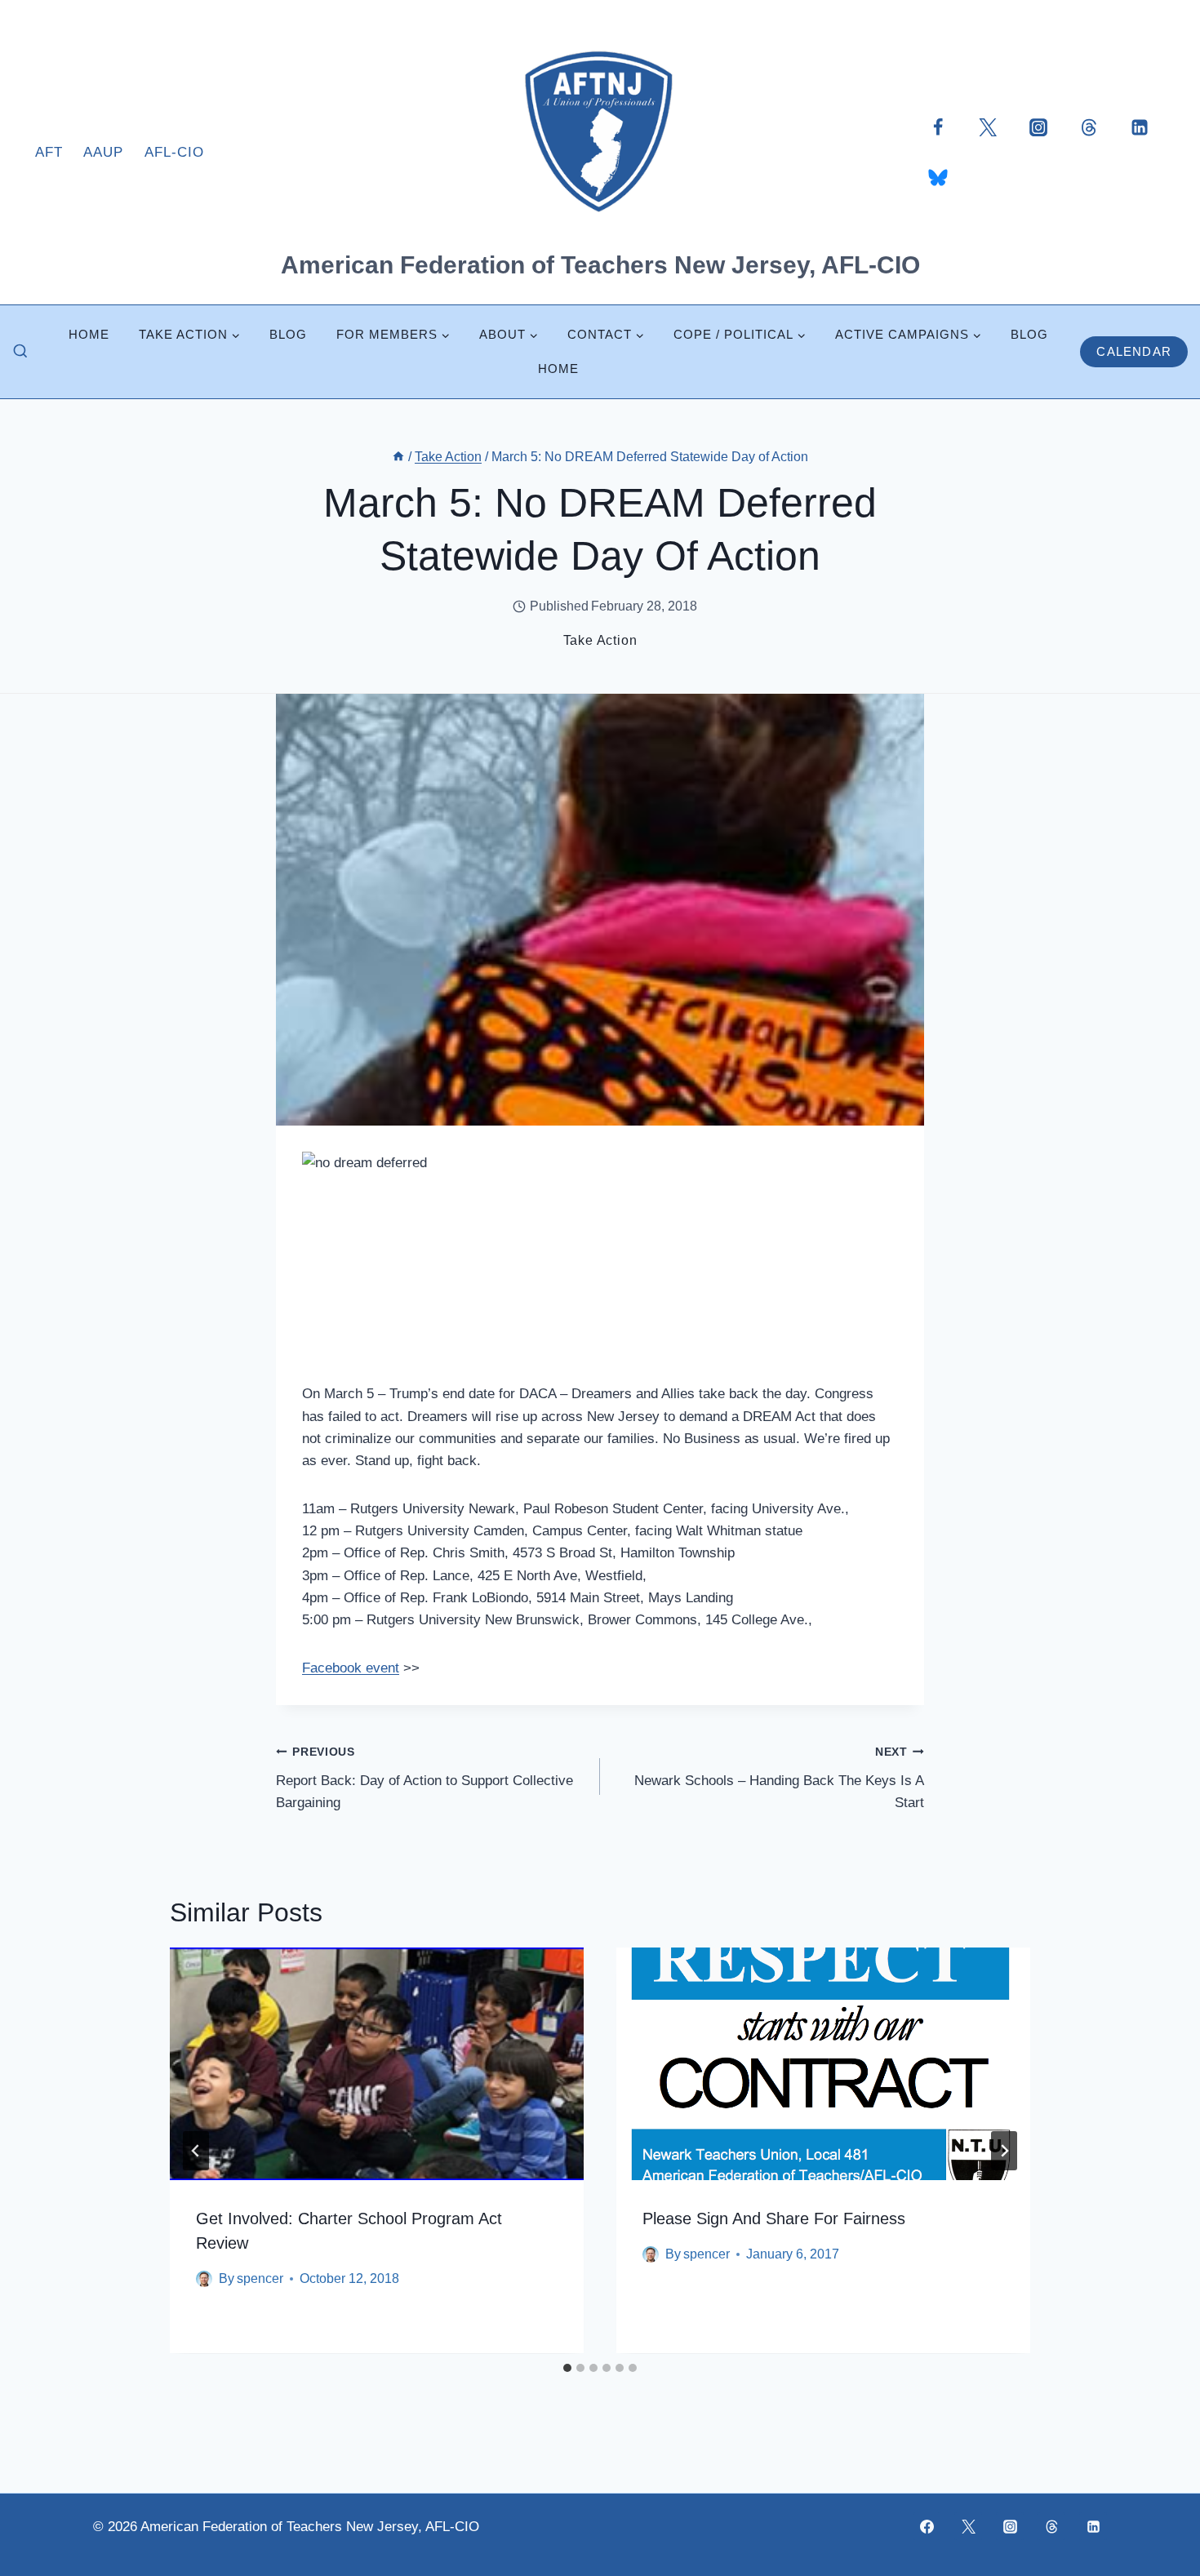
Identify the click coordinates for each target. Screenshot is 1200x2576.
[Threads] (1089, 127)
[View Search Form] (20, 352)
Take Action (600, 640)
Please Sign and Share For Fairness (774, 2219)
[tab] (567, 2368)
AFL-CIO (174, 152)
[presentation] (377, 2064)
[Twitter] (988, 127)
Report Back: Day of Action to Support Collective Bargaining (424, 1778)
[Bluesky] (938, 177)
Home (89, 334)
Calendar (1134, 351)
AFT (49, 152)
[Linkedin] (1140, 127)
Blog (288, 334)
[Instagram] (1038, 127)
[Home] (398, 457)
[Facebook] (938, 127)
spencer (260, 2279)
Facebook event (351, 1668)
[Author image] (204, 2279)
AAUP (103, 152)
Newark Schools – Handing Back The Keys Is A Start (779, 1778)
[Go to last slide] (196, 2151)
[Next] (1004, 2151)
